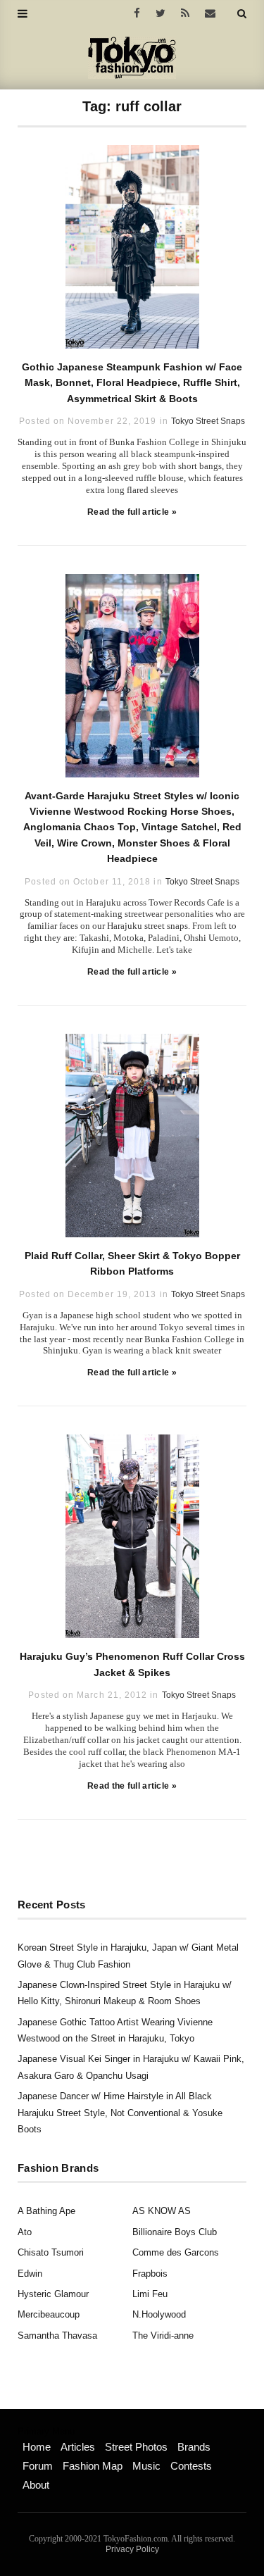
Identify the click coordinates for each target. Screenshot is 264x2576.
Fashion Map (93, 2466)
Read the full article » (132, 512)
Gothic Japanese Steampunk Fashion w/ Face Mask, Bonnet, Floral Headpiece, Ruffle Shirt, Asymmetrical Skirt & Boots (132, 383)
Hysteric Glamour (53, 2294)
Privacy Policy (132, 2549)
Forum (38, 2466)
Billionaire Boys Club (175, 2232)
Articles (78, 2447)
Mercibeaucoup (49, 2314)
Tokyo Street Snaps (208, 421)
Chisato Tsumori (51, 2252)
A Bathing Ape (46, 2211)
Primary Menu (46, 2432)
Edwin (30, 2274)
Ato (25, 2232)
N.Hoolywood (159, 2314)
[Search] (242, 13)
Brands (194, 2447)
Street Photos (136, 2447)
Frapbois (150, 2274)
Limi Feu (150, 2294)
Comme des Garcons (176, 2252)
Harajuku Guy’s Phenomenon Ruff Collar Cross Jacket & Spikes (132, 1664)
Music (146, 2466)
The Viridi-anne (163, 2336)
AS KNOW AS (162, 2211)
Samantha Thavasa (57, 2336)
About (36, 2485)
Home (37, 2447)
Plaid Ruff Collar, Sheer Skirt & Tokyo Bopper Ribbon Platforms (132, 1263)
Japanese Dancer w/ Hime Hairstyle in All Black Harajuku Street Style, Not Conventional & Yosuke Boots (120, 2113)
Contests (191, 2466)
